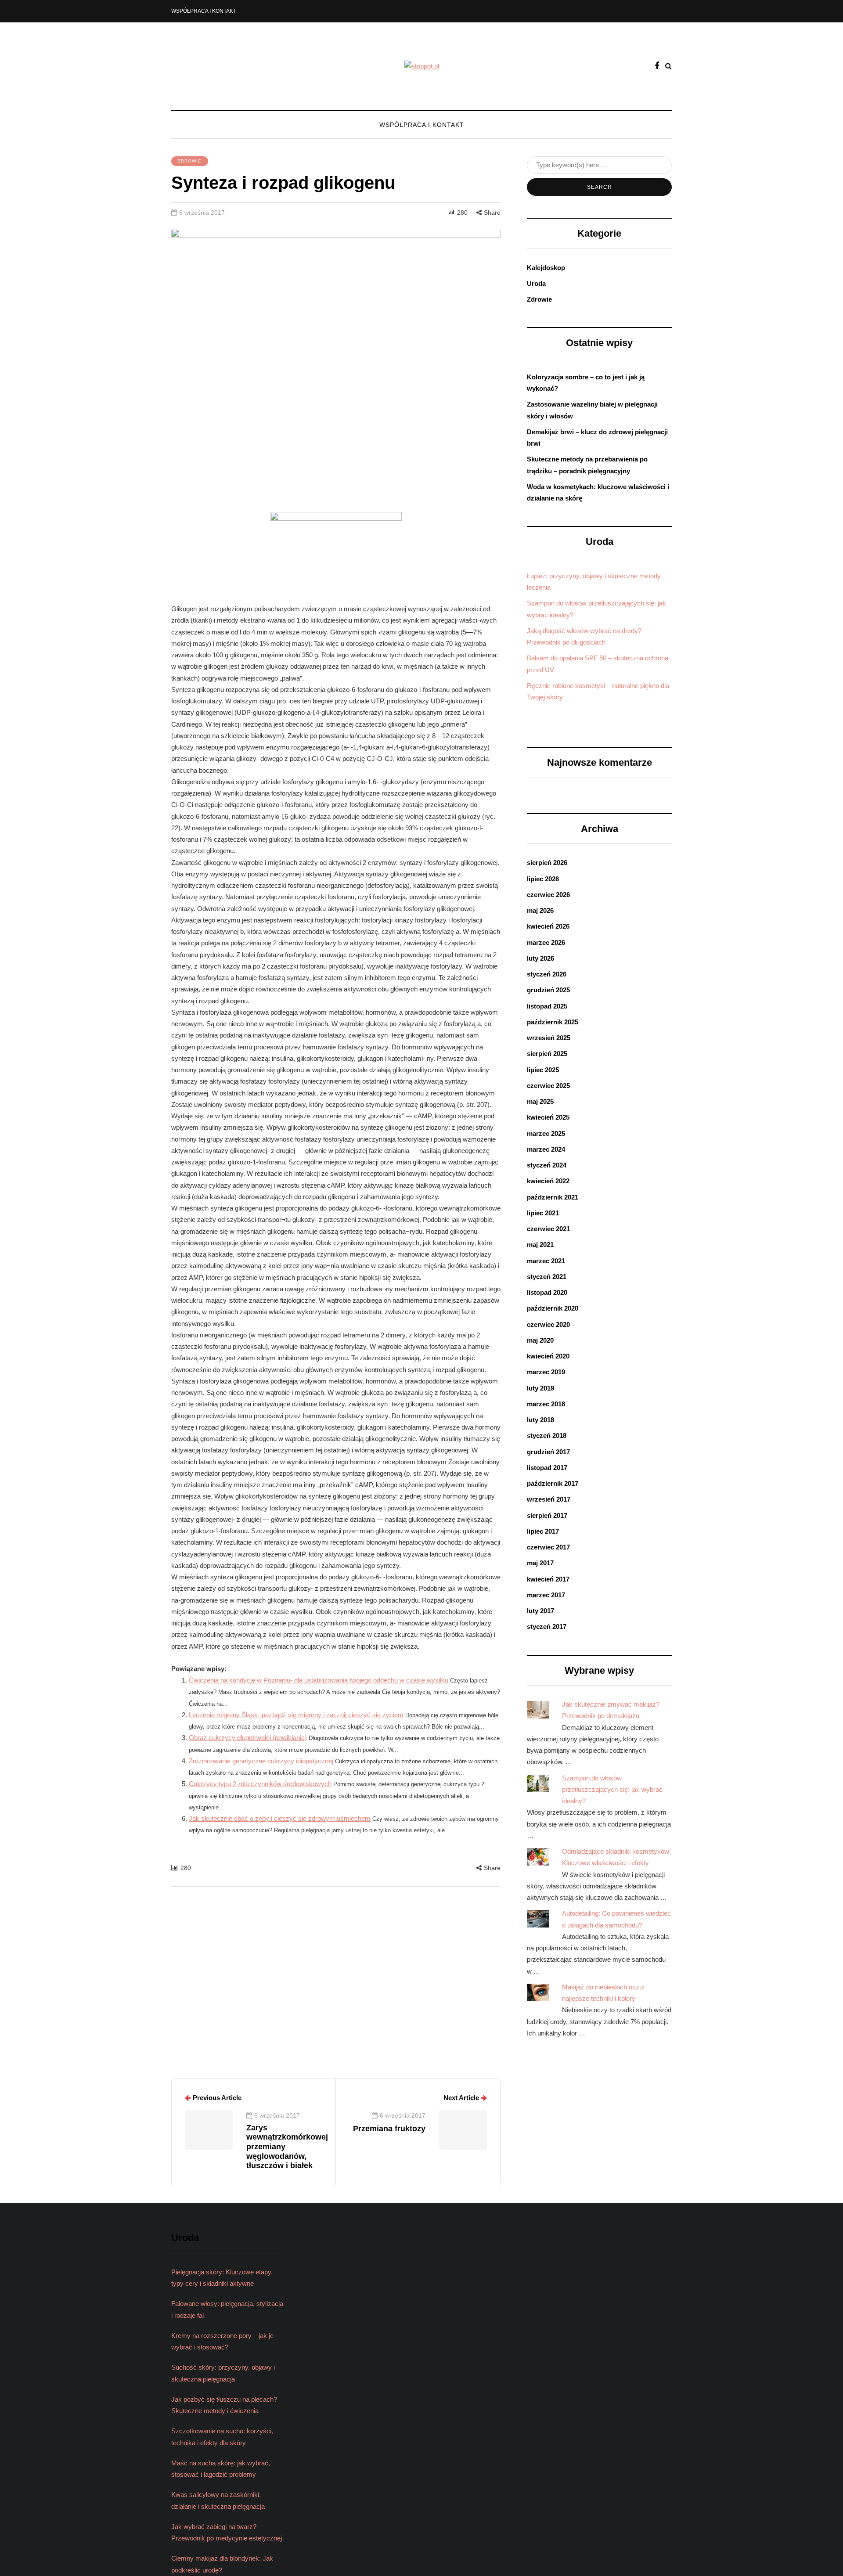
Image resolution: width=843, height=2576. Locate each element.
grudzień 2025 (548, 990)
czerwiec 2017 (548, 1547)
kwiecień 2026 (548, 926)
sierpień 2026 (547, 863)
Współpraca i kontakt (204, 11)
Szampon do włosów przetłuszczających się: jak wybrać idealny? (612, 1790)
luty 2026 (540, 958)
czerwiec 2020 (548, 1324)
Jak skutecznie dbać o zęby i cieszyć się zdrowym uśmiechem (280, 1818)
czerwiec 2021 (548, 1229)
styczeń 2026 (547, 974)
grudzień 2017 (548, 1452)
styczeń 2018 (547, 1436)
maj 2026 (540, 910)
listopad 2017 (547, 1468)
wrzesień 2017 (549, 1499)
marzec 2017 (546, 1595)
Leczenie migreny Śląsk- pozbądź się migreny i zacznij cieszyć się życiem (296, 1715)
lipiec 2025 (543, 1070)
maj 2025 (540, 1101)
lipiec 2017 (543, 1531)
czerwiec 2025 (548, 1086)
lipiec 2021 (543, 1213)
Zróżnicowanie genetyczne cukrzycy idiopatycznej (261, 1761)
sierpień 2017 (547, 1515)
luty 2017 (540, 1611)
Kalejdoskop (546, 268)
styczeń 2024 (547, 1165)
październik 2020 (553, 1308)
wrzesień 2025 (549, 1038)
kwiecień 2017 (548, 1579)
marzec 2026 (546, 942)
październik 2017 (553, 1483)
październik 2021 (553, 1197)
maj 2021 (540, 1245)
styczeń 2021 (547, 1277)
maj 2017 (540, 1563)
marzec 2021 (546, 1261)
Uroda (536, 283)
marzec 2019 (546, 1372)
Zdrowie (190, 161)
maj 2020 (540, 1340)
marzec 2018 (546, 1404)
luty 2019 (540, 1388)
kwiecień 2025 (548, 1117)
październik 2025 (553, 1022)
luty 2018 (540, 1420)
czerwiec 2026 (548, 895)
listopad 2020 (547, 1292)
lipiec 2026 (543, 879)
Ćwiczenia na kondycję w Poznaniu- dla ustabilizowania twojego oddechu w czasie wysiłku (319, 1680)
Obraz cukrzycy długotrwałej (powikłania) (248, 1738)
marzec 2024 (546, 1149)
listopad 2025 (547, 1006)
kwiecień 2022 (548, 1181)
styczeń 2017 (547, 1627)
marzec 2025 (546, 1133)
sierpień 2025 (547, 1054)
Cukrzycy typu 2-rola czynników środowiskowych (260, 1784)
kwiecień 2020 (548, 1356)
